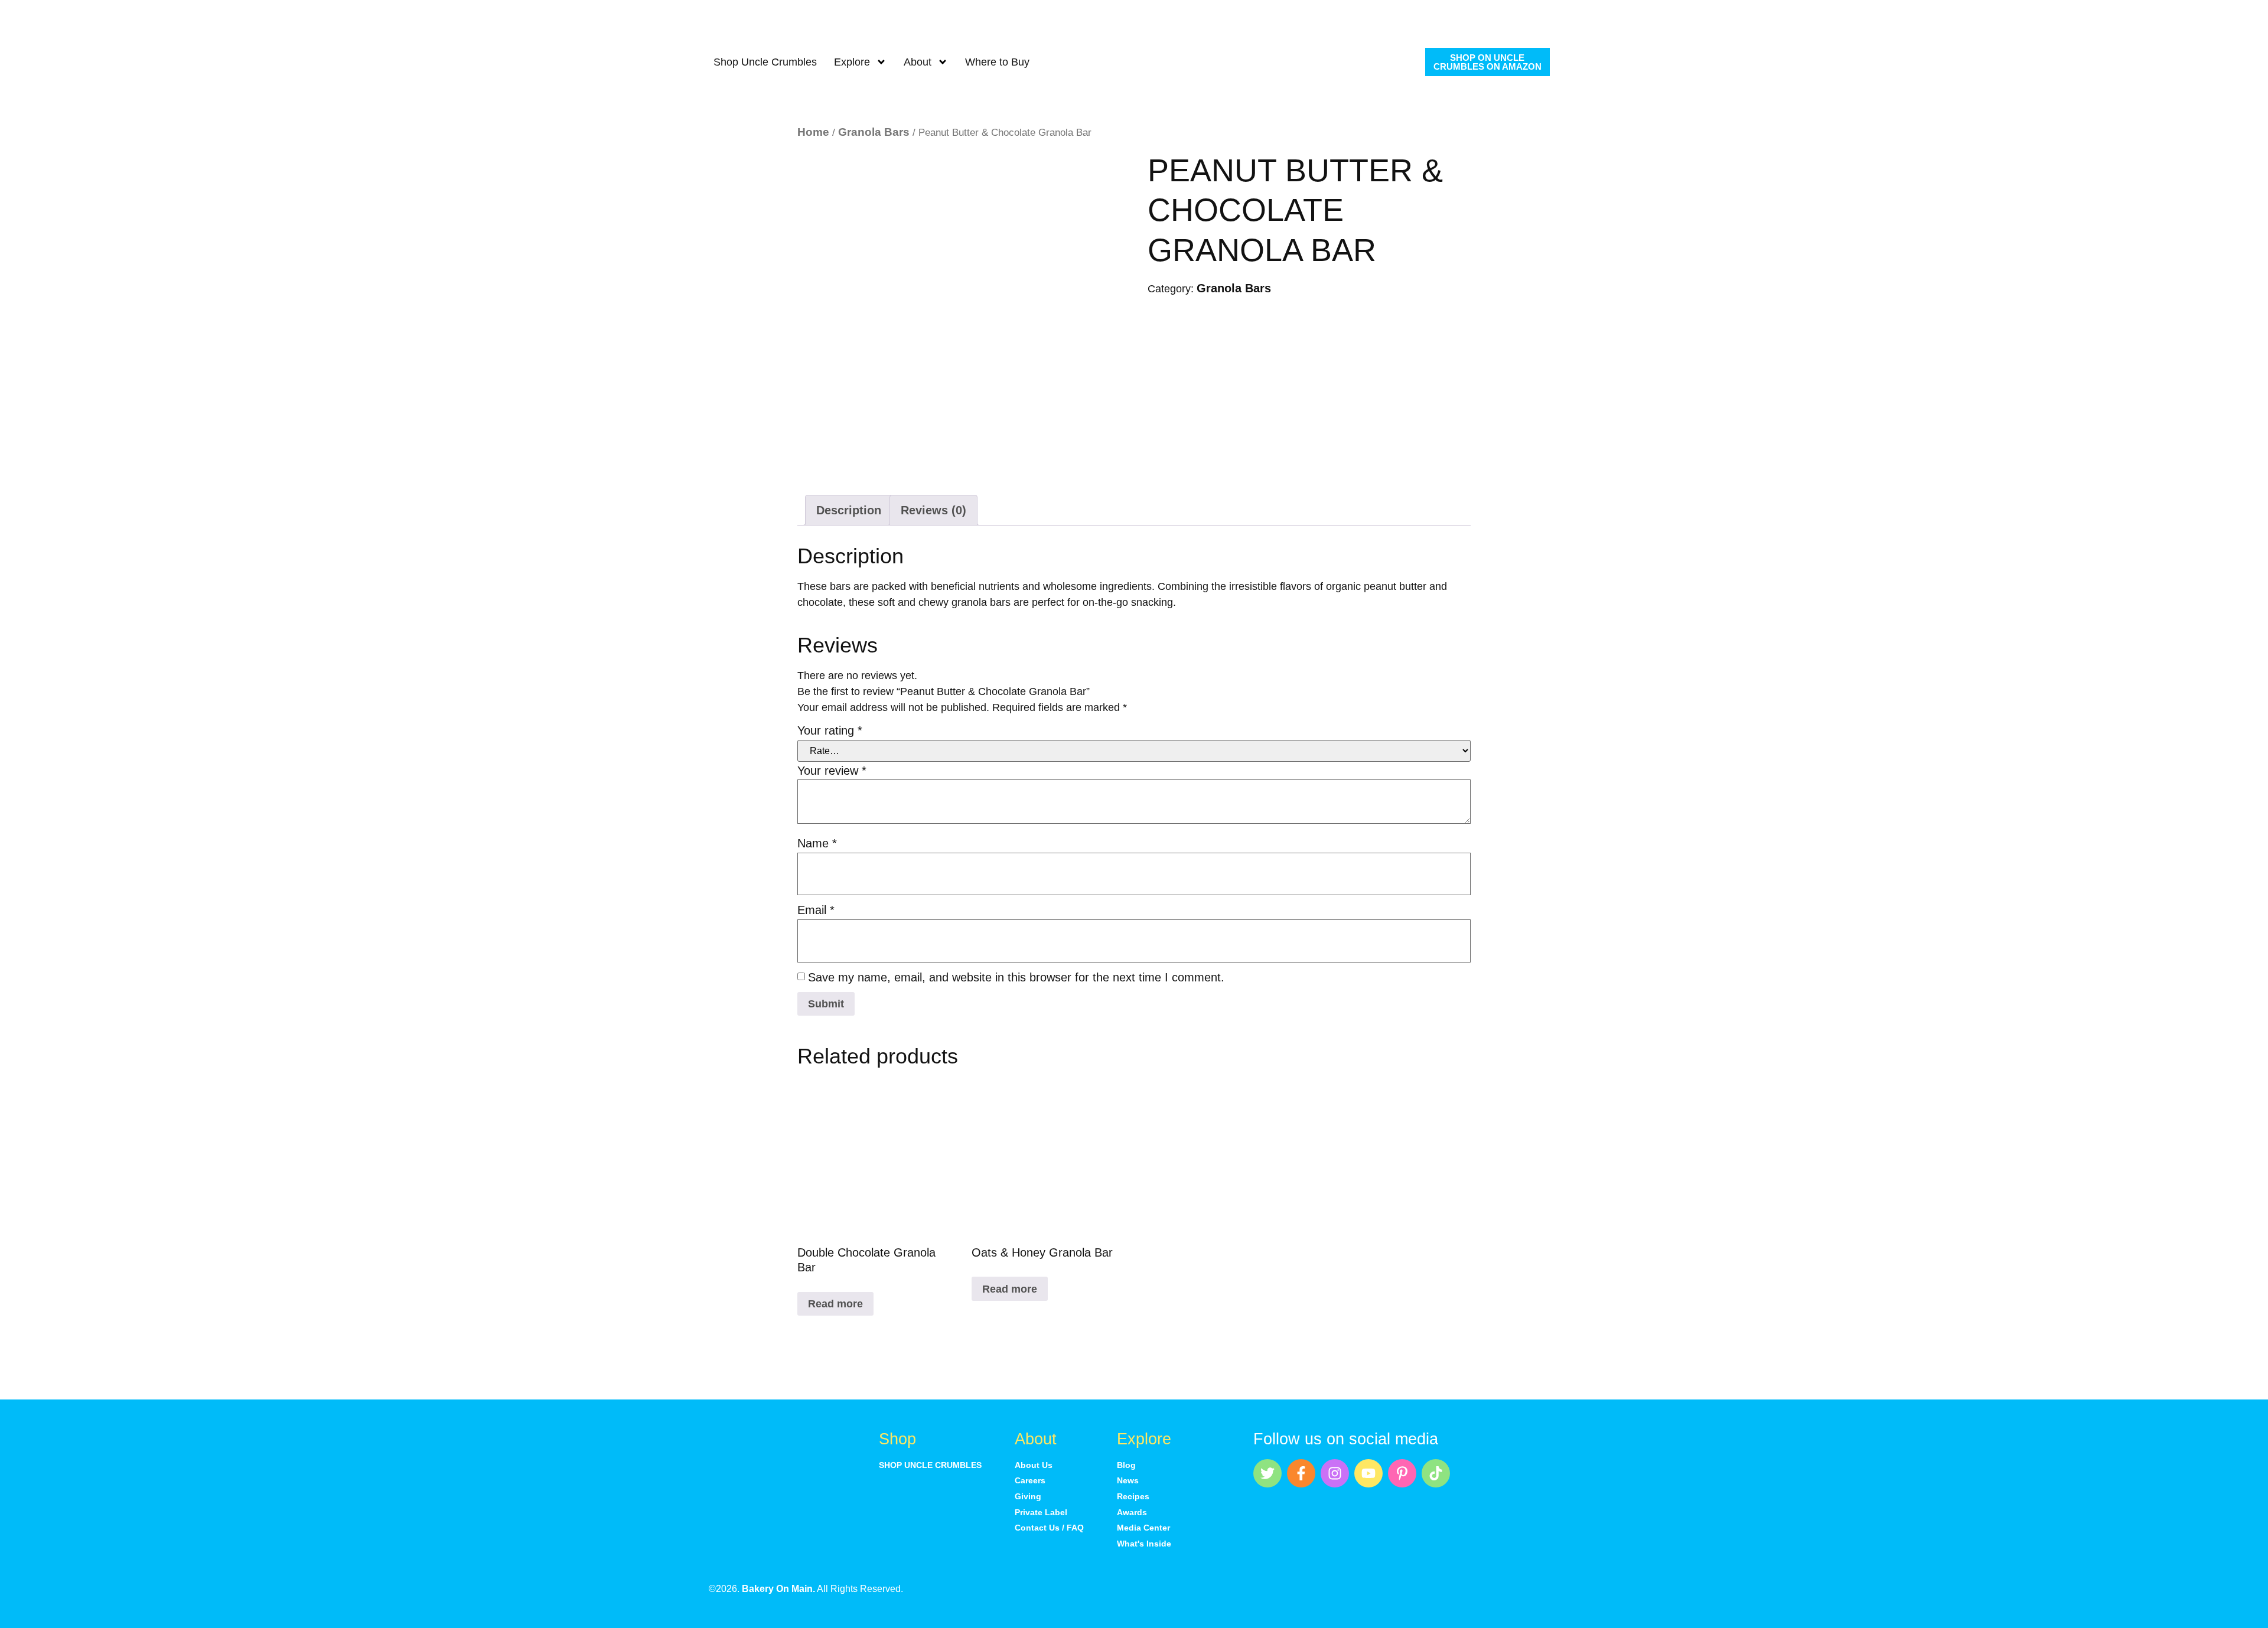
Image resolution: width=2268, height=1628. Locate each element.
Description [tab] (849, 510)
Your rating (830, 730)
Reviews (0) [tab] (933, 510)
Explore (852, 62)
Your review (832, 771)
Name (817, 843)
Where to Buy (997, 62)
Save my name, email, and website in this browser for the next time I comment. (1016, 977)
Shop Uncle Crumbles (765, 62)
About (918, 62)
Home (813, 132)
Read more (835, 1304)
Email (816, 910)
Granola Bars (874, 132)
